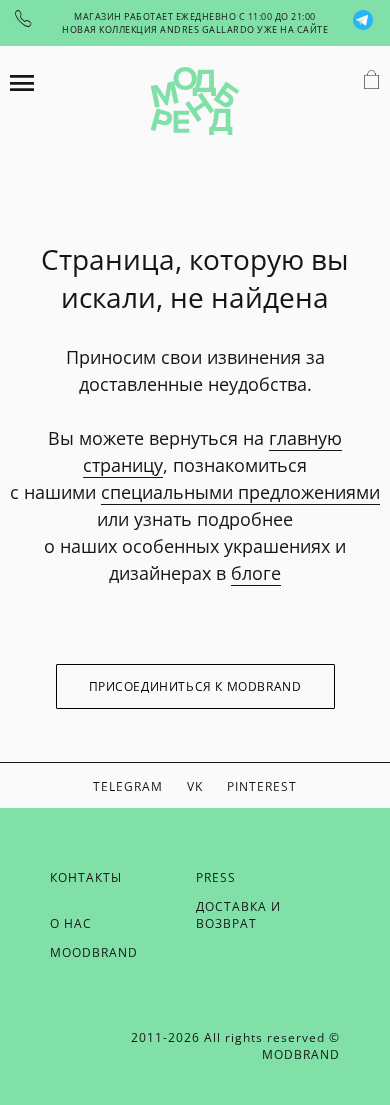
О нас (71, 923)
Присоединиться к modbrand (195, 686)
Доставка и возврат (238, 915)
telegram (128, 786)
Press (216, 877)
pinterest (262, 786)
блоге (256, 573)
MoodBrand (94, 952)
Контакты (86, 877)
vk (195, 786)
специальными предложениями (240, 492)
